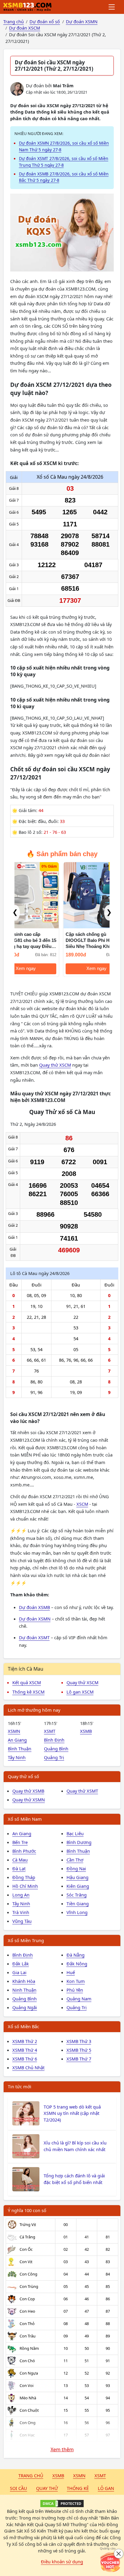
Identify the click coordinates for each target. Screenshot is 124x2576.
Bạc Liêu (75, 1833)
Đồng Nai (76, 1868)
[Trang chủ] (27, 7)
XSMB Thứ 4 (25, 2050)
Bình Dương (79, 1842)
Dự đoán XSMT (34, 1637)
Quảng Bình (56, 1749)
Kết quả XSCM (27, 1682)
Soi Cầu (19, 2488)
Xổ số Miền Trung (26, 1940)
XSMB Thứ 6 (25, 2059)
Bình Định (54, 1740)
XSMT (50, 1731)
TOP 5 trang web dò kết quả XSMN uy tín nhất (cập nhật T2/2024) (72, 2113)
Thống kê (78, 2488)
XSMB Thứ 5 (79, 2050)
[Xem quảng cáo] (110, 2562)
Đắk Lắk (21, 1964)
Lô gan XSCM (80, 1692)
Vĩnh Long (77, 1912)
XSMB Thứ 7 (79, 2059)
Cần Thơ (75, 1860)
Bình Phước (24, 1851)
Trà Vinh (21, 1912)
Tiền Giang (78, 1903)
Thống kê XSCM (28, 1692)
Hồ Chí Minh (25, 1886)
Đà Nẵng (76, 1955)
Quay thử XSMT (82, 1791)
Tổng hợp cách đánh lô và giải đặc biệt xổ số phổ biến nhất (74, 2179)
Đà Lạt (19, 1868)
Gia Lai (19, 1972)
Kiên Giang (78, 1886)
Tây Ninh (17, 1757)
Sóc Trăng (77, 1895)
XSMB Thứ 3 (79, 2041)
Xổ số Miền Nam (25, 1819)
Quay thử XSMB (28, 1791)
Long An (21, 1895)
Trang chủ (31, 2475)
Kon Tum (76, 1981)
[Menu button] (112, 7)
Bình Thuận (20, 1749)
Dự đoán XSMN (35, 1619)
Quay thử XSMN (29, 1800)
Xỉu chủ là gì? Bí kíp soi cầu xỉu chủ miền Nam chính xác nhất (75, 2146)
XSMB (86, 1731)
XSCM (82, 1504)
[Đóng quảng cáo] (119, 2554)
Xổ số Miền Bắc (23, 2026)
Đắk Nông (77, 1964)
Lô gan (106, 2488)
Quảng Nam (79, 1999)
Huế (71, 1972)
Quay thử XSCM (55, 1065)
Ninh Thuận (24, 1990)
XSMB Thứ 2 (25, 2041)
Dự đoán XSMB (34, 1607)
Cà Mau (20, 1860)
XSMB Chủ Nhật (28, 2067)
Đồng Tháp (24, 1877)
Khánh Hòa (24, 1981)
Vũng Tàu (22, 1921)
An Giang (17, 1740)
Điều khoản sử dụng (62, 2562)
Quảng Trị (54, 1757)
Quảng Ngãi (25, 2007)
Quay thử (47, 2488)
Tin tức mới (20, 2086)
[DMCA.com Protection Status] (62, 2504)
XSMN (14, 1731)
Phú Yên (75, 1990)
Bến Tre (20, 1842)
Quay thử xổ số (23, 1776)
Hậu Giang (77, 1877)
